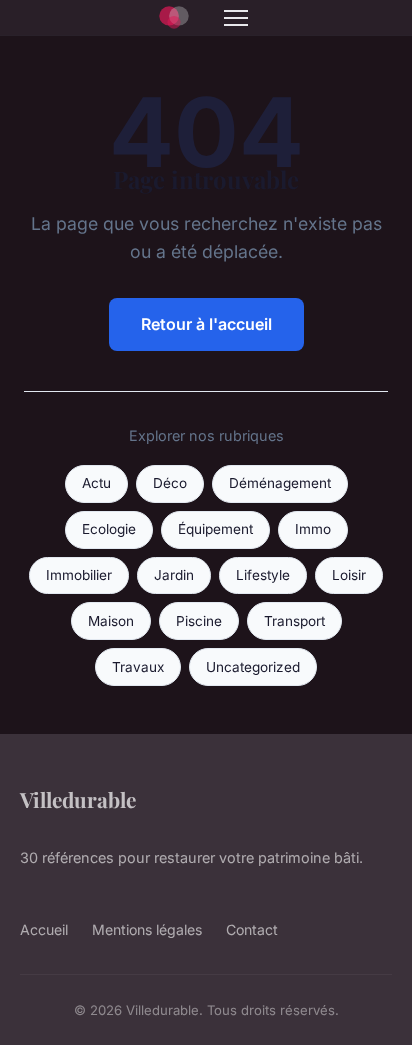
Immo (313, 529)
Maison (111, 621)
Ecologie (109, 529)
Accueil (44, 929)
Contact (252, 929)
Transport (294, 621)
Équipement (215, 529)
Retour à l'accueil (206, 324)
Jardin (174, 575)
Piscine (199, 621)
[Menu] (236, 18)
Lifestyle (263, 575)
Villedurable (78, 799)
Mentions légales (147, 929)
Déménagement (280, 483)
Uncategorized (253, 667)
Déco (170, 483)
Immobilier (79, 575)
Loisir (349, 575)
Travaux (138, 667)
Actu (96, 483)
